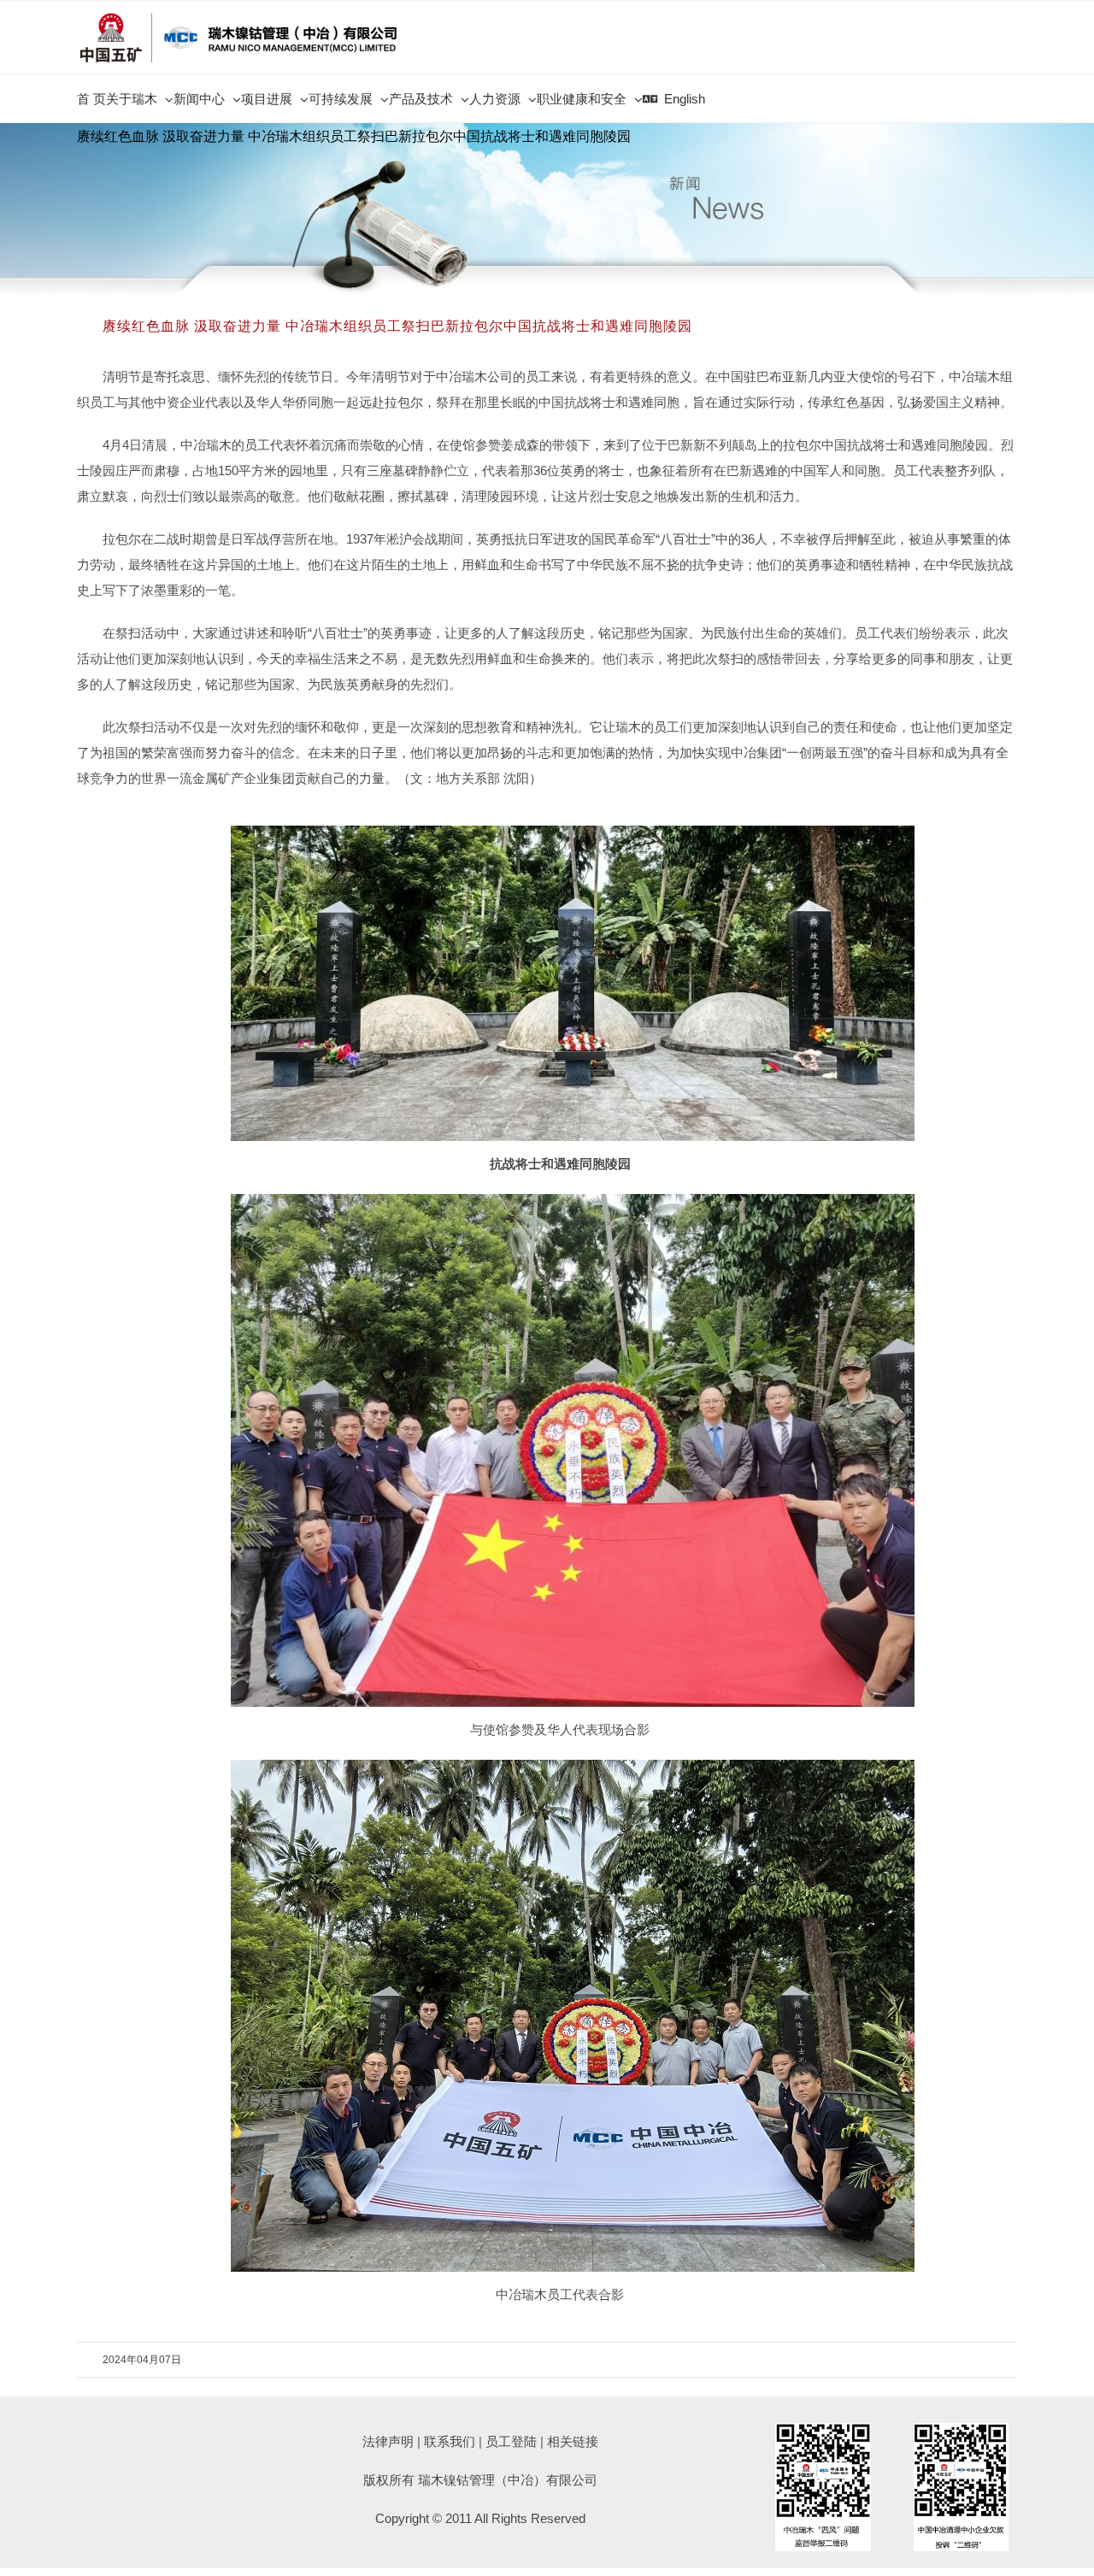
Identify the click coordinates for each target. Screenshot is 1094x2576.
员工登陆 (511, 2441)
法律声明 (388, 2441)
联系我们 (450, 2441)
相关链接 (573, 2441)
